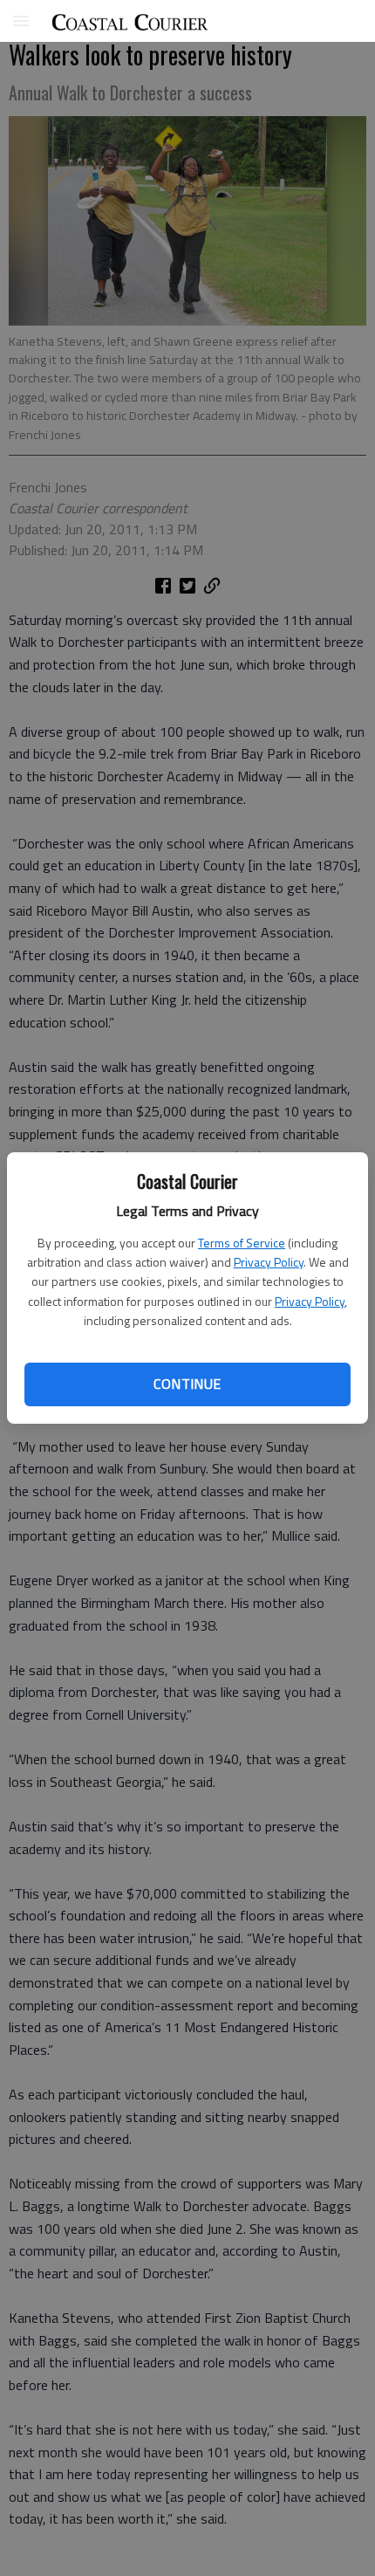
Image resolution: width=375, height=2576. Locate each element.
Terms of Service (242, 1243)
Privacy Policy (269, 1262)
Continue (187, 1384)
